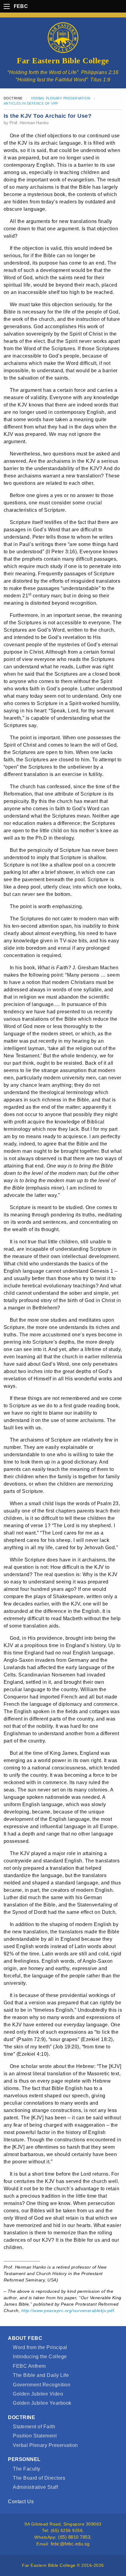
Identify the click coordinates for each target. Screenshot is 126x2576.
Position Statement (35, 2436)
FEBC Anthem (29, 2366)
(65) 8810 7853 (74, 2537)
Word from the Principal (40, 2347)
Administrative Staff (35, 2487)
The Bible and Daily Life (41, 2375)
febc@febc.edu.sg (70, 2544)
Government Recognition (42, 2385)
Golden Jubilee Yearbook (42, 2403)
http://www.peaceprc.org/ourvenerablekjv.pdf (68, 2311)
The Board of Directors (39, 2478)
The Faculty (26, 2469)
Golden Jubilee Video (38, 2394)
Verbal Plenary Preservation (61, 98)
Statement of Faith (34, 2427)
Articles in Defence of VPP (31, 103)
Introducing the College (40, 2357)
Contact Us (21, 2502)
